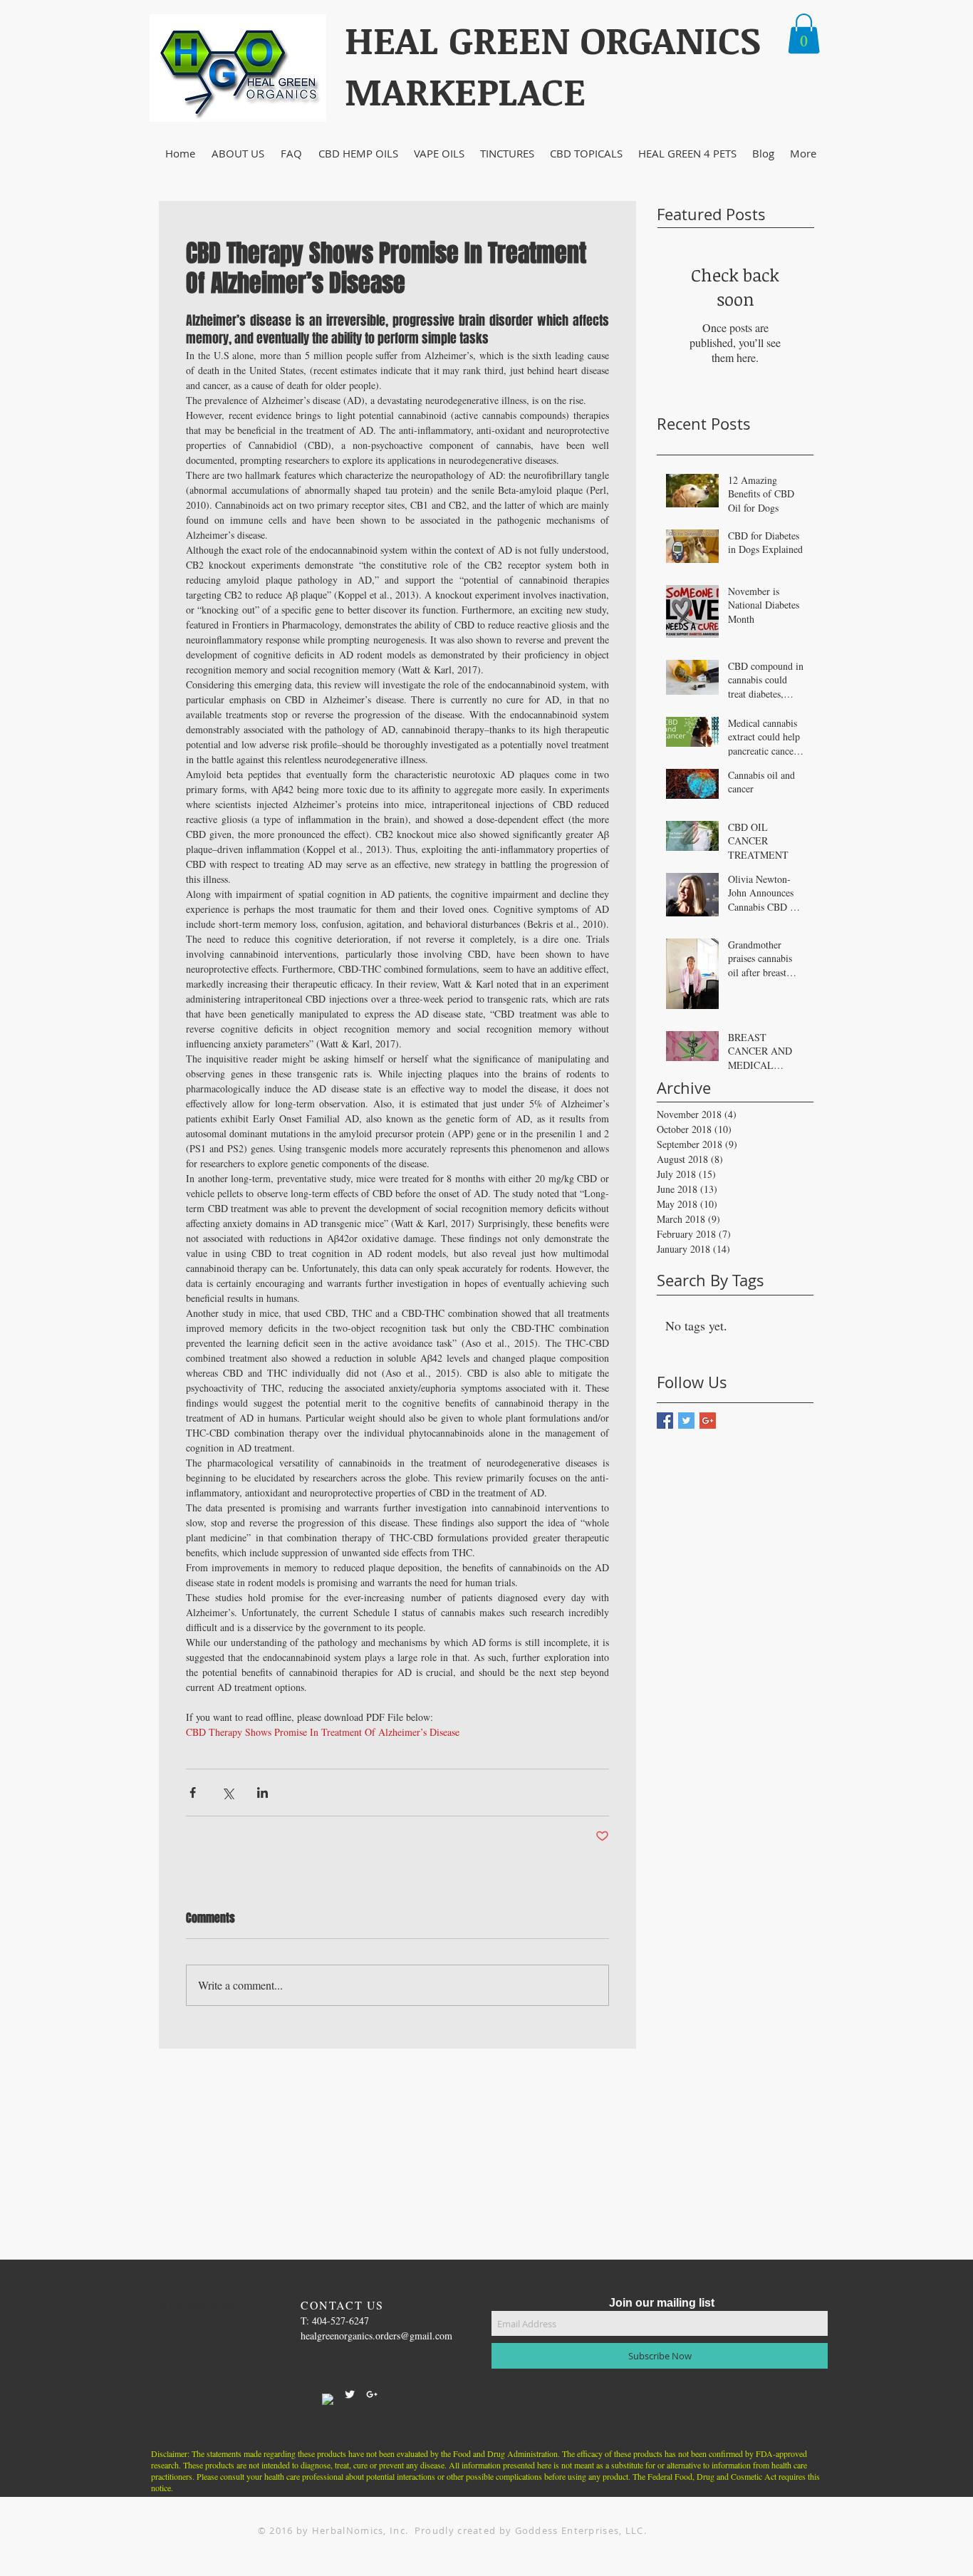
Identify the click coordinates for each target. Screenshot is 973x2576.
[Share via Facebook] (193, 1793)
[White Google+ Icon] (372, 2394)
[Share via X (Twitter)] (228, 1793)
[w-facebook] (328, 2399)
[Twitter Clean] (350, 2394)
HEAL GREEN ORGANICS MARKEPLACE (553, 65)
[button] (804, 33)
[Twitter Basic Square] (686, 1421)
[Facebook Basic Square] (665, 1421)
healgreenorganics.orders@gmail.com (376, 2336)
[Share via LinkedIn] (262, 1793)
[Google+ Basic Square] (708, 1421)
